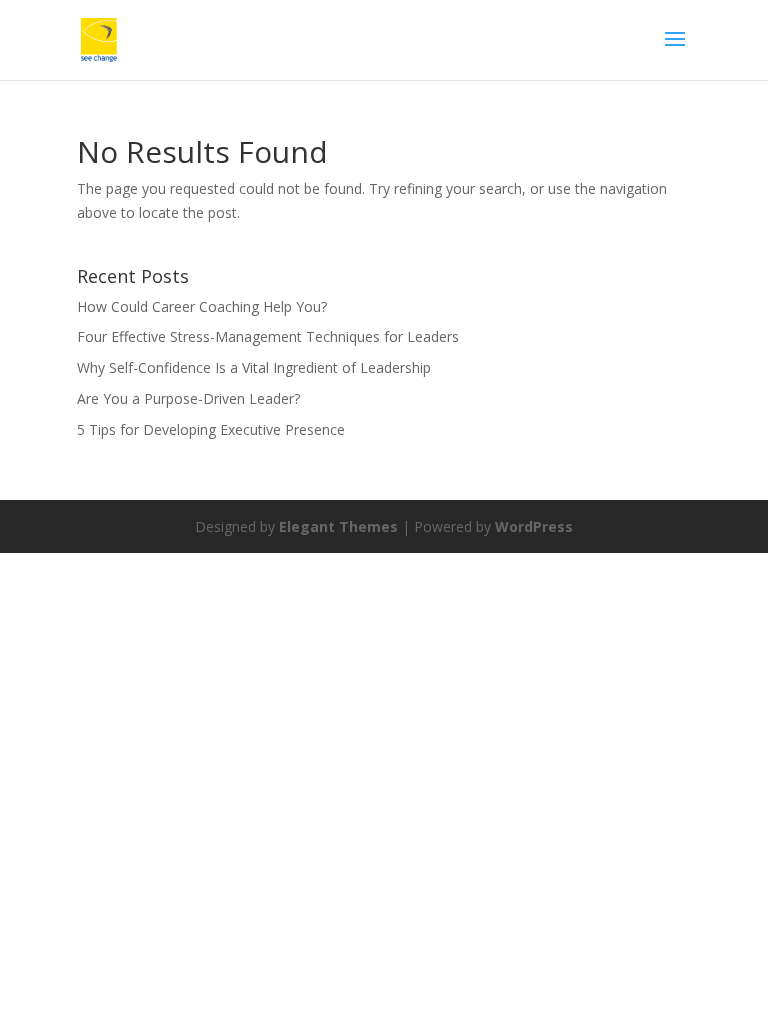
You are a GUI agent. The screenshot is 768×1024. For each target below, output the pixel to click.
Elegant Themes (338, 526)
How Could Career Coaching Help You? (202, 306)
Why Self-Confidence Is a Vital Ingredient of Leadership (254, 367)
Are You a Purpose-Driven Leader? (188, 398)
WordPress (534, 526)
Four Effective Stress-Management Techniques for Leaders (268, 336)
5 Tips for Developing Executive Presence (211, 429)
